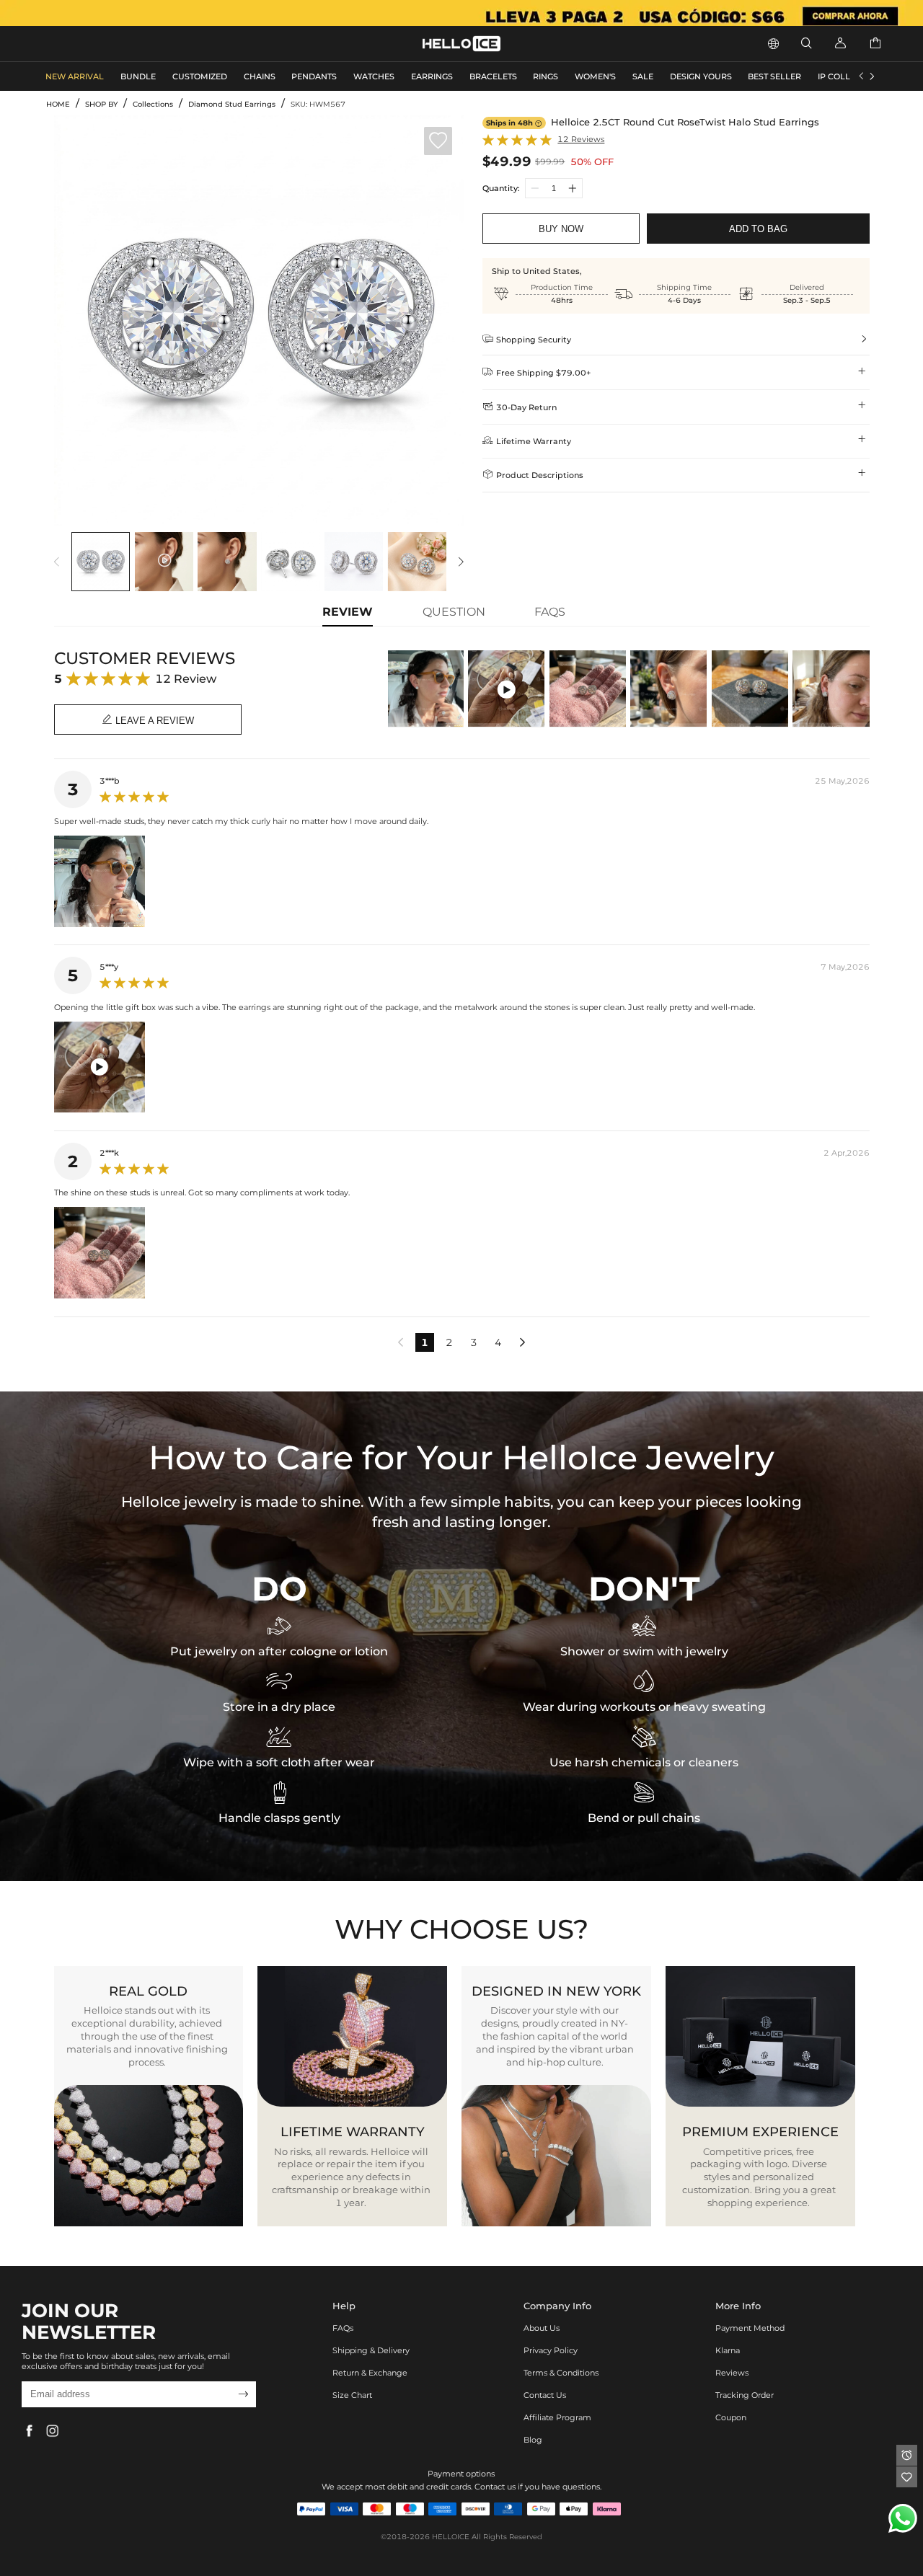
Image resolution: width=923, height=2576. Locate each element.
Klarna (728, 2350)
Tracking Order (745, 2395)
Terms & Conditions (561, 2373)
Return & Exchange (370, 2373)
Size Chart (352, 2395)
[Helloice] (461, 13)
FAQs (343, 2328)
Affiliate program (557, 2417)
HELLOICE (451, 2537)
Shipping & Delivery (371, 2350)
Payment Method (750, 2328)
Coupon (731, 2417)
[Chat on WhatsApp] (903, 2518)
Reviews (732, 2373)
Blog (533, 2440)
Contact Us (545, 2395)
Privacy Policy (551, 2350)
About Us (542, 2328)
